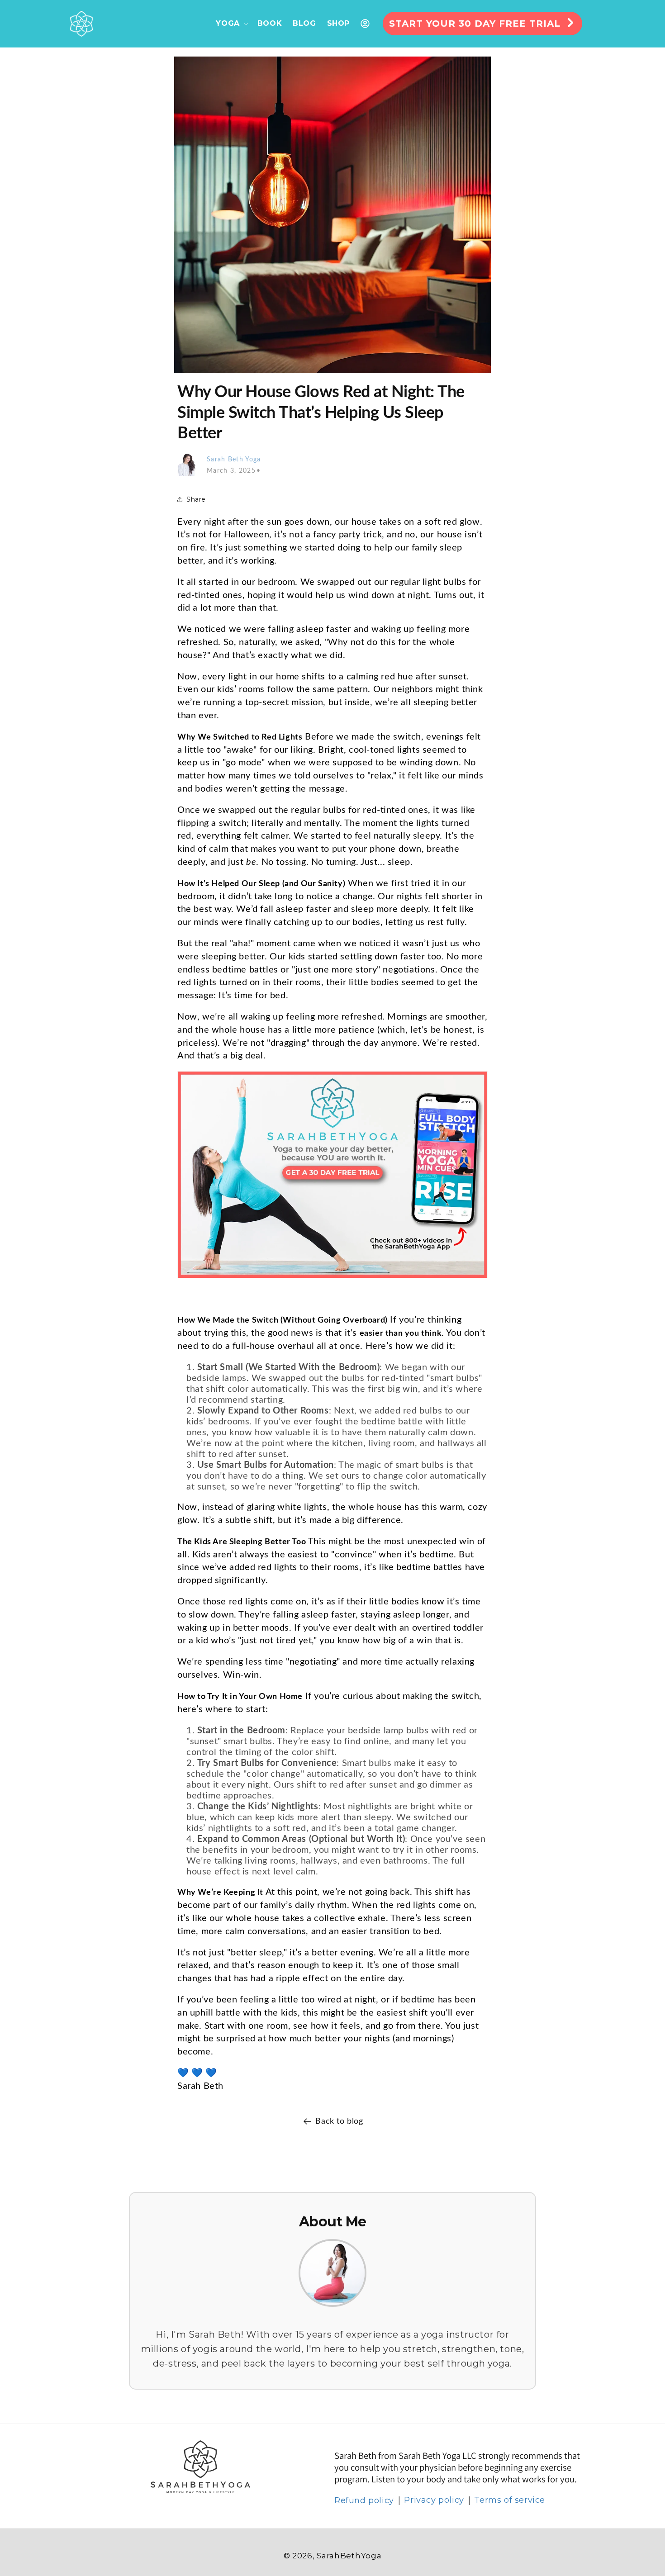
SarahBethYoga (349, 2556)
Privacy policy (434, 2500)
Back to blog (339, 2121)
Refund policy (364, 2500)
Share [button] (196, 499)
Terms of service (510, 2500)
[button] (231, 24)
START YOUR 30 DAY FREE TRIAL (475, 24)
